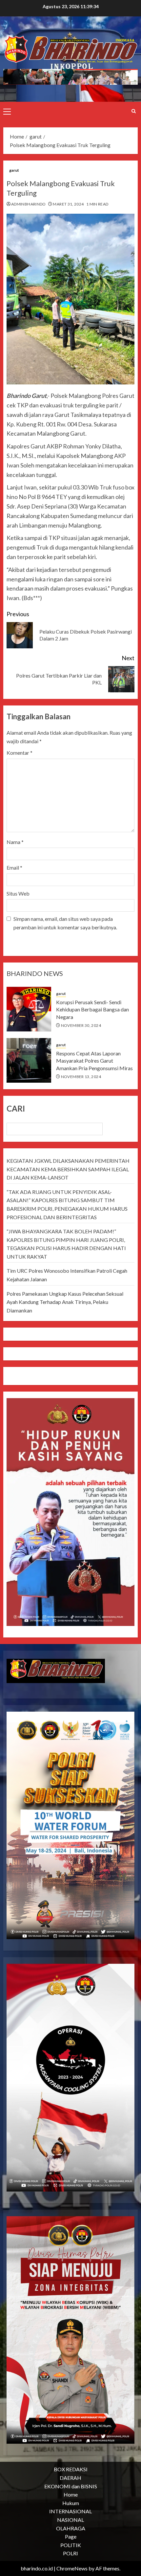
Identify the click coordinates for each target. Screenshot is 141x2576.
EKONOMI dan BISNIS (71, 2486)
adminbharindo (29, 204)
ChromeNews (72, 2568)
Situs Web (18, 893)
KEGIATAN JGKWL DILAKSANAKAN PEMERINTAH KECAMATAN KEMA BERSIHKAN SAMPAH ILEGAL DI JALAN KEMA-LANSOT (68, 1169)
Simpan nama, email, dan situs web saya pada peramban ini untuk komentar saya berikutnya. (65, 923)
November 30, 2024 (81, 1025)
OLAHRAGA (71, 2528)
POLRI (70, 2553)
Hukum (71, 2503)
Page (71, 2536)
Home (71, 2494)
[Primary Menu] (7, 111)
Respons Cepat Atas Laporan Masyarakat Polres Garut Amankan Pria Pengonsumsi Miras (94, 1061)
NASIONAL (70, 2520)
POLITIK (71, 2545)
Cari (16, 1108)
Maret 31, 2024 (68, 204)
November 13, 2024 (81, 1077)
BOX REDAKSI (71, 2469)
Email (14, 867)
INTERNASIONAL (70, 2511)
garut (14, 170)
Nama (15, 842)
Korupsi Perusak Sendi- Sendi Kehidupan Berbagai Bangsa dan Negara (92, 1009)
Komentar (20, 753)
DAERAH (70, 2478)
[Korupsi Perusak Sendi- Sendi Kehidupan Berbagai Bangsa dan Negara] (29, 1009)
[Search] (134, 111)
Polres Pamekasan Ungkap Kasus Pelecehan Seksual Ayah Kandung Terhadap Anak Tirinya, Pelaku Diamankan (65, 1302)
